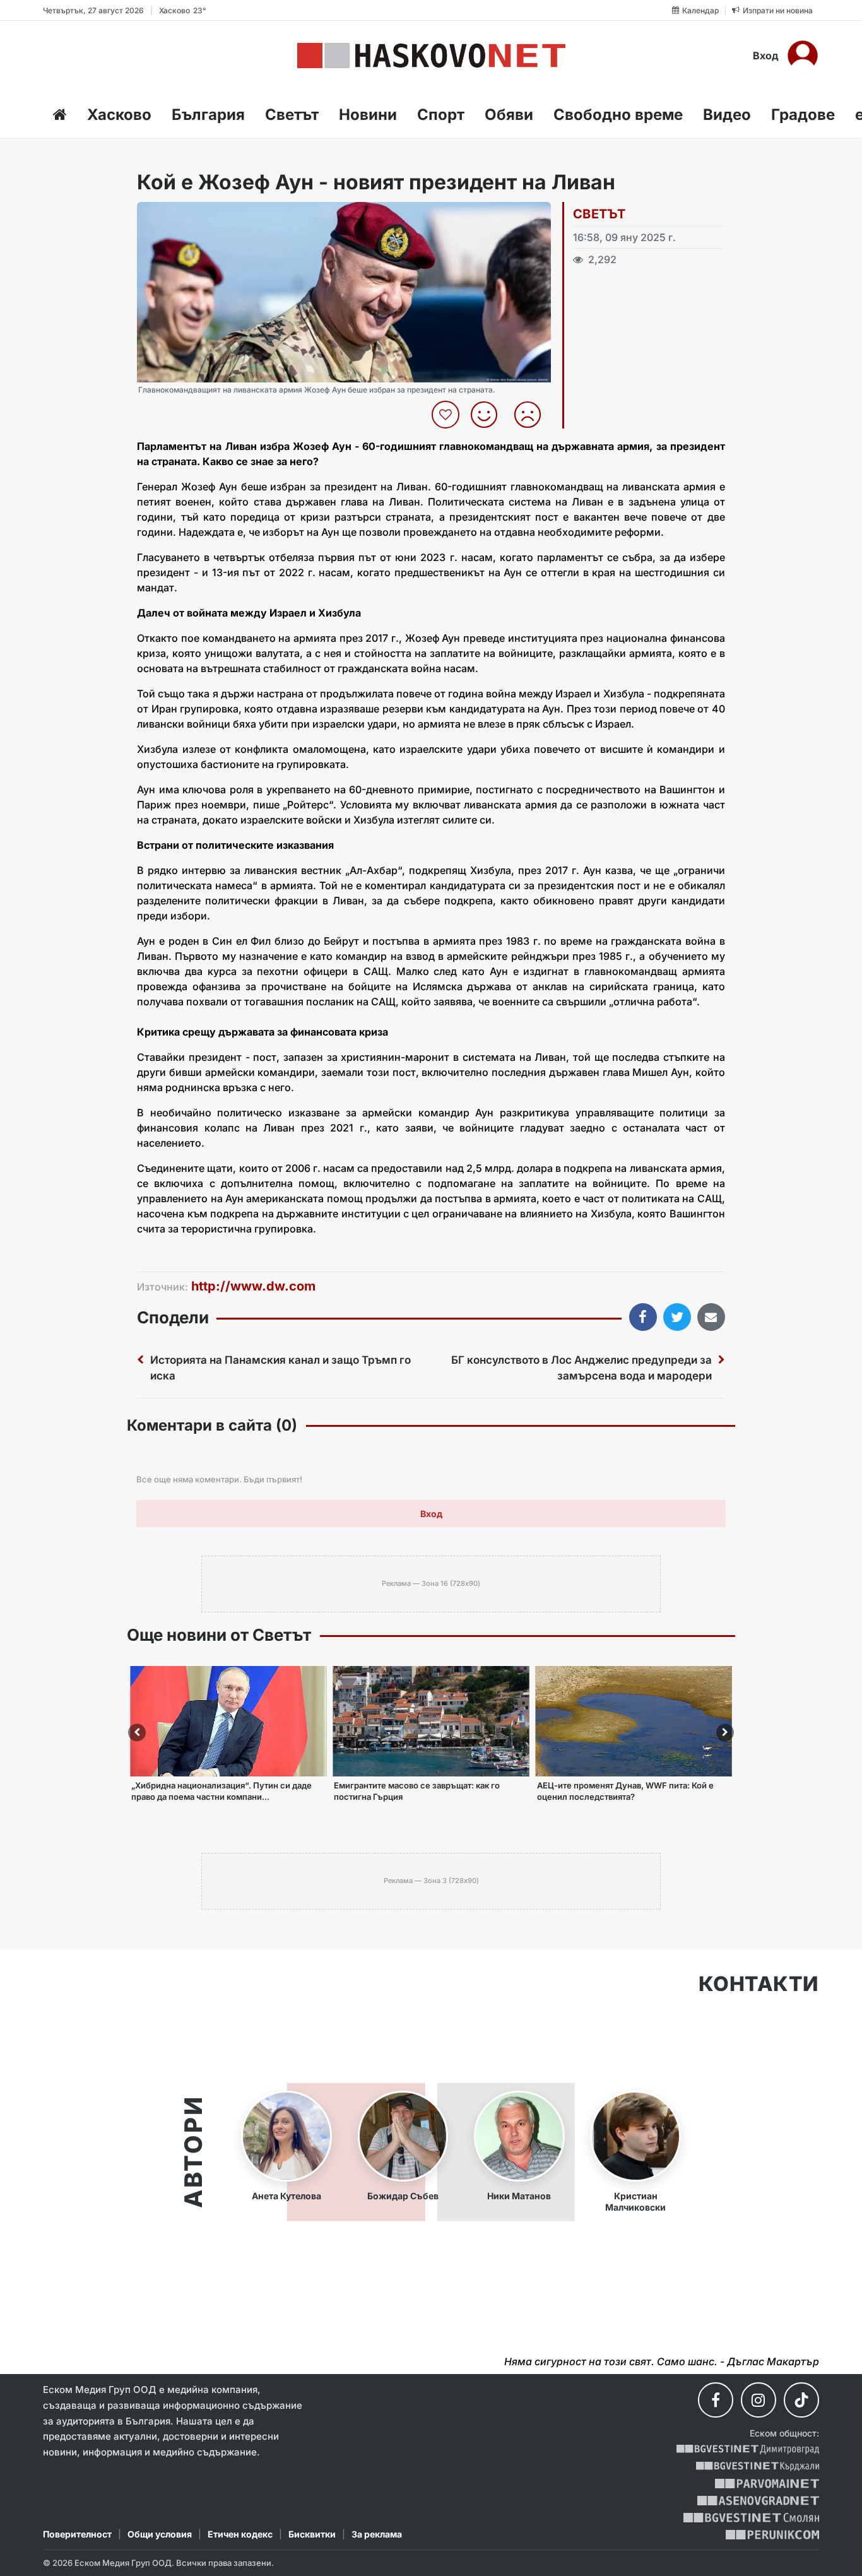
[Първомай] (767, 2484)
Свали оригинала (181, 216)
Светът (292, 115)
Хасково (119, 115)
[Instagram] (759, 2400)
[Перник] (772, 2535)
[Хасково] (431, 56)
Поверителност (77, 2534)
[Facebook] (716, 2400)
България (208, 115)
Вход (766, 56)
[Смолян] (751, 2518)
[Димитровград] (748, 2449)
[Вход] (803, 56)
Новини (368, 115)
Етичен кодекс (240, 2534)
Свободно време (618, 115)
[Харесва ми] (489, 415)
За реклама (377, 2534)
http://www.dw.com (253, 1286)
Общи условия (160, 2534)
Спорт (441, 115)
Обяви (509, 115)
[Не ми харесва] (532, 415)
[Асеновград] (758, 2501)
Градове (803, 115)
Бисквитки (312, 2534)
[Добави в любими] (447, 415)
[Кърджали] (758, 2467)
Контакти (759, 1984)
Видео (727, 115)
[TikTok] (801, 2400)
